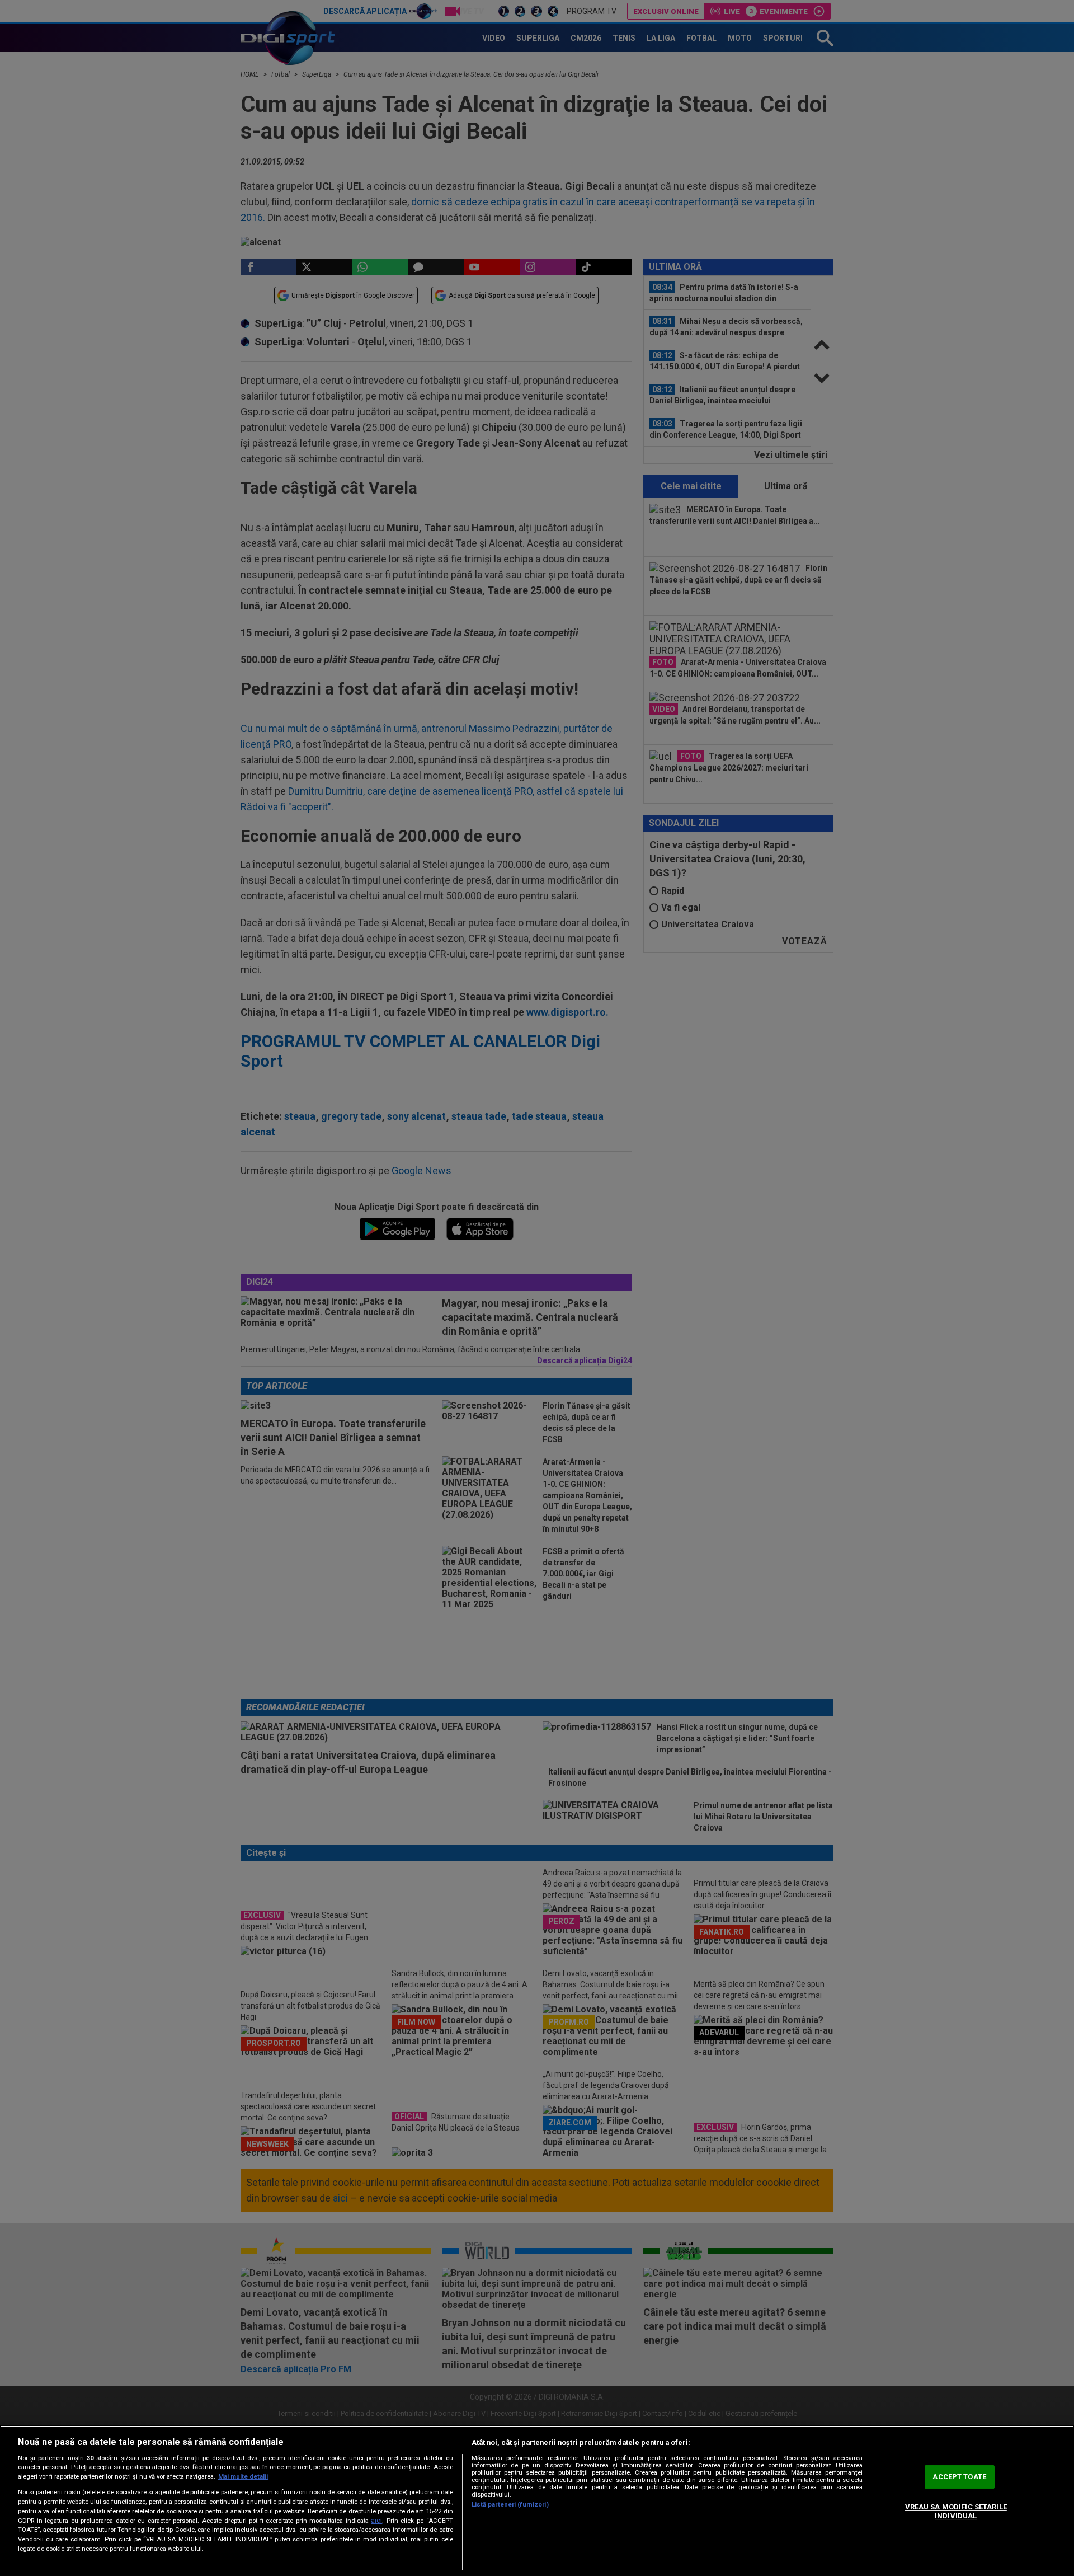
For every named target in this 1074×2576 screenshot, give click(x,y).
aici (376, 2521)
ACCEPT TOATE (959, 2477)
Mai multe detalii (243, 2477)
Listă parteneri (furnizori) (510, 2505)
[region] (537, 2501)
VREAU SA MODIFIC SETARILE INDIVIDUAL (956, 2511)
